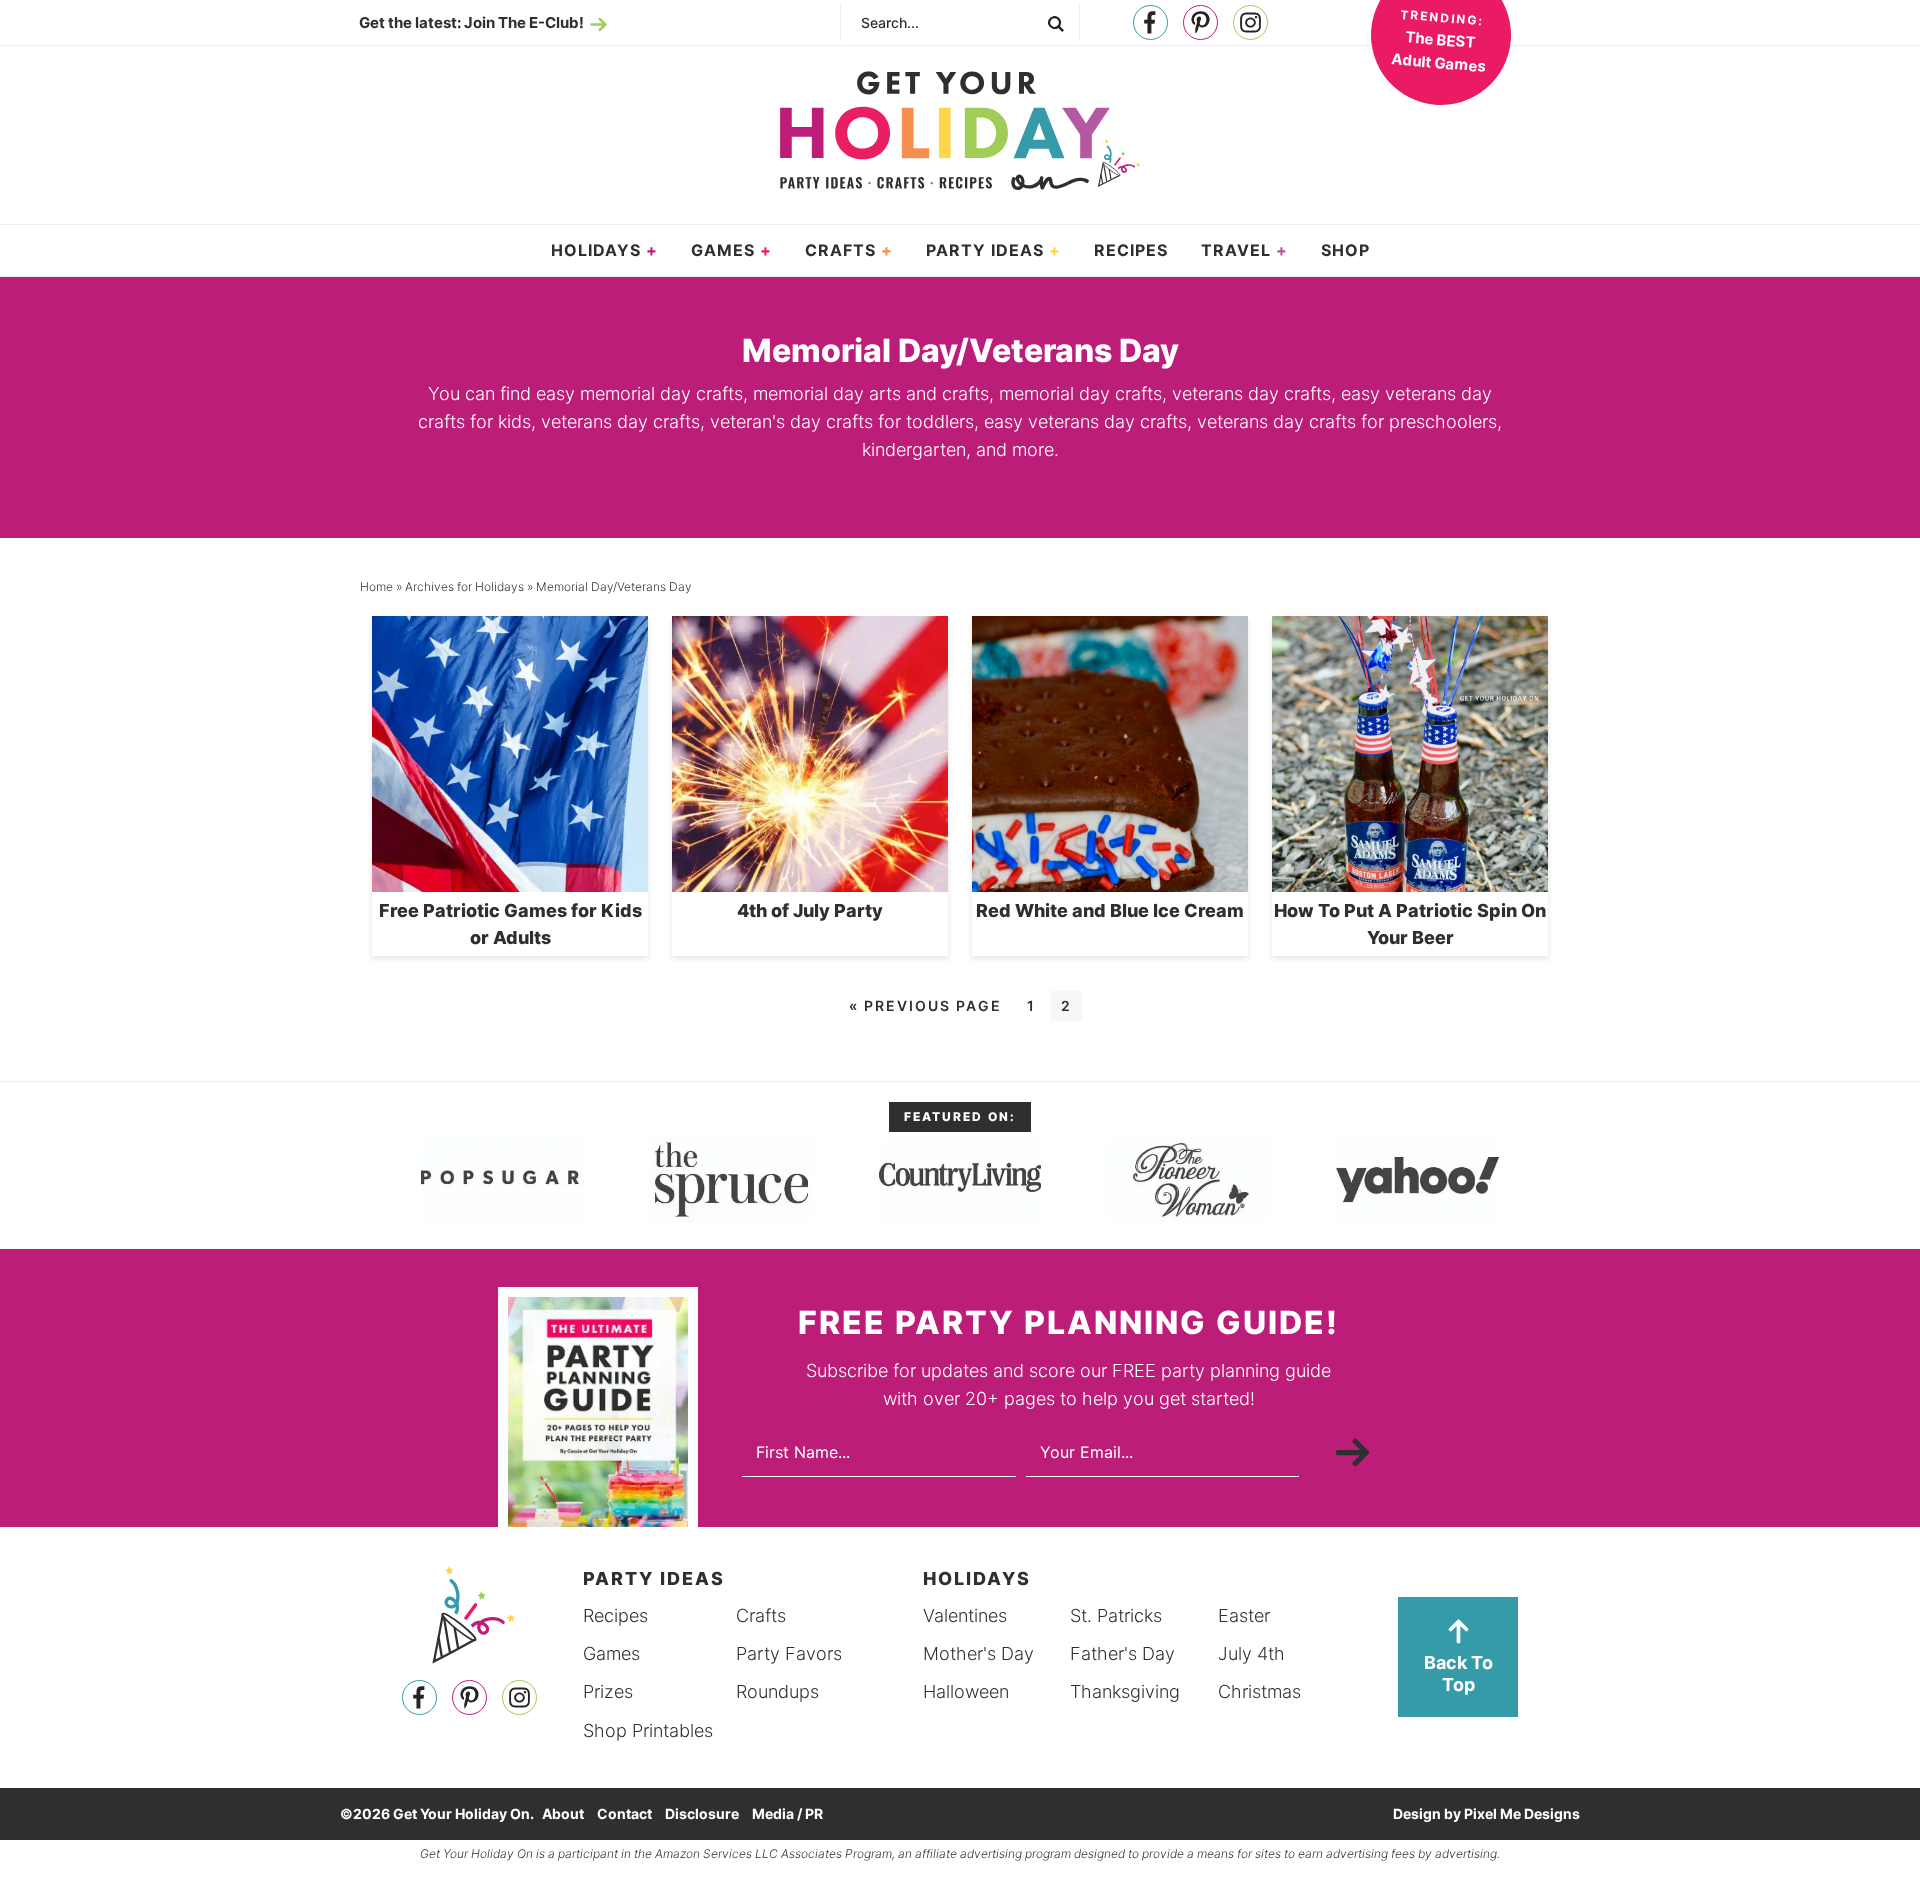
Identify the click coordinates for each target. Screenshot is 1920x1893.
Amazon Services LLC (716, 1853)
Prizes (608, 1691)
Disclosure (702, 1813)
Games (611, 1653)
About (563, 1813)
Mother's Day (978, 1653)
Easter (1244, 1615)
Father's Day (1122, 1653)
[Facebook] (1150, 23)
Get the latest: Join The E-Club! (471, 22)
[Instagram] (1250, 23)
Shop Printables (648, 1730)
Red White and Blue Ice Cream (1110, 910)
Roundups (777, 1691)
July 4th (1251, 1653)
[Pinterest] (1200, 23)
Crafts (761, 1615)
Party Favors (789, 1653)
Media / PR (787, 1813)
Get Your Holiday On (960, 131)
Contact (624, 1813)
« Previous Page (925, 1005)
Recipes (615, 1615)
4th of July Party (810, 910)
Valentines (965, 1615)
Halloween (966, 1691)
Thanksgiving (1125, 1691)
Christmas (1259, 1691)
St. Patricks (1116, 1615)
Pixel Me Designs (1522, 1813)
